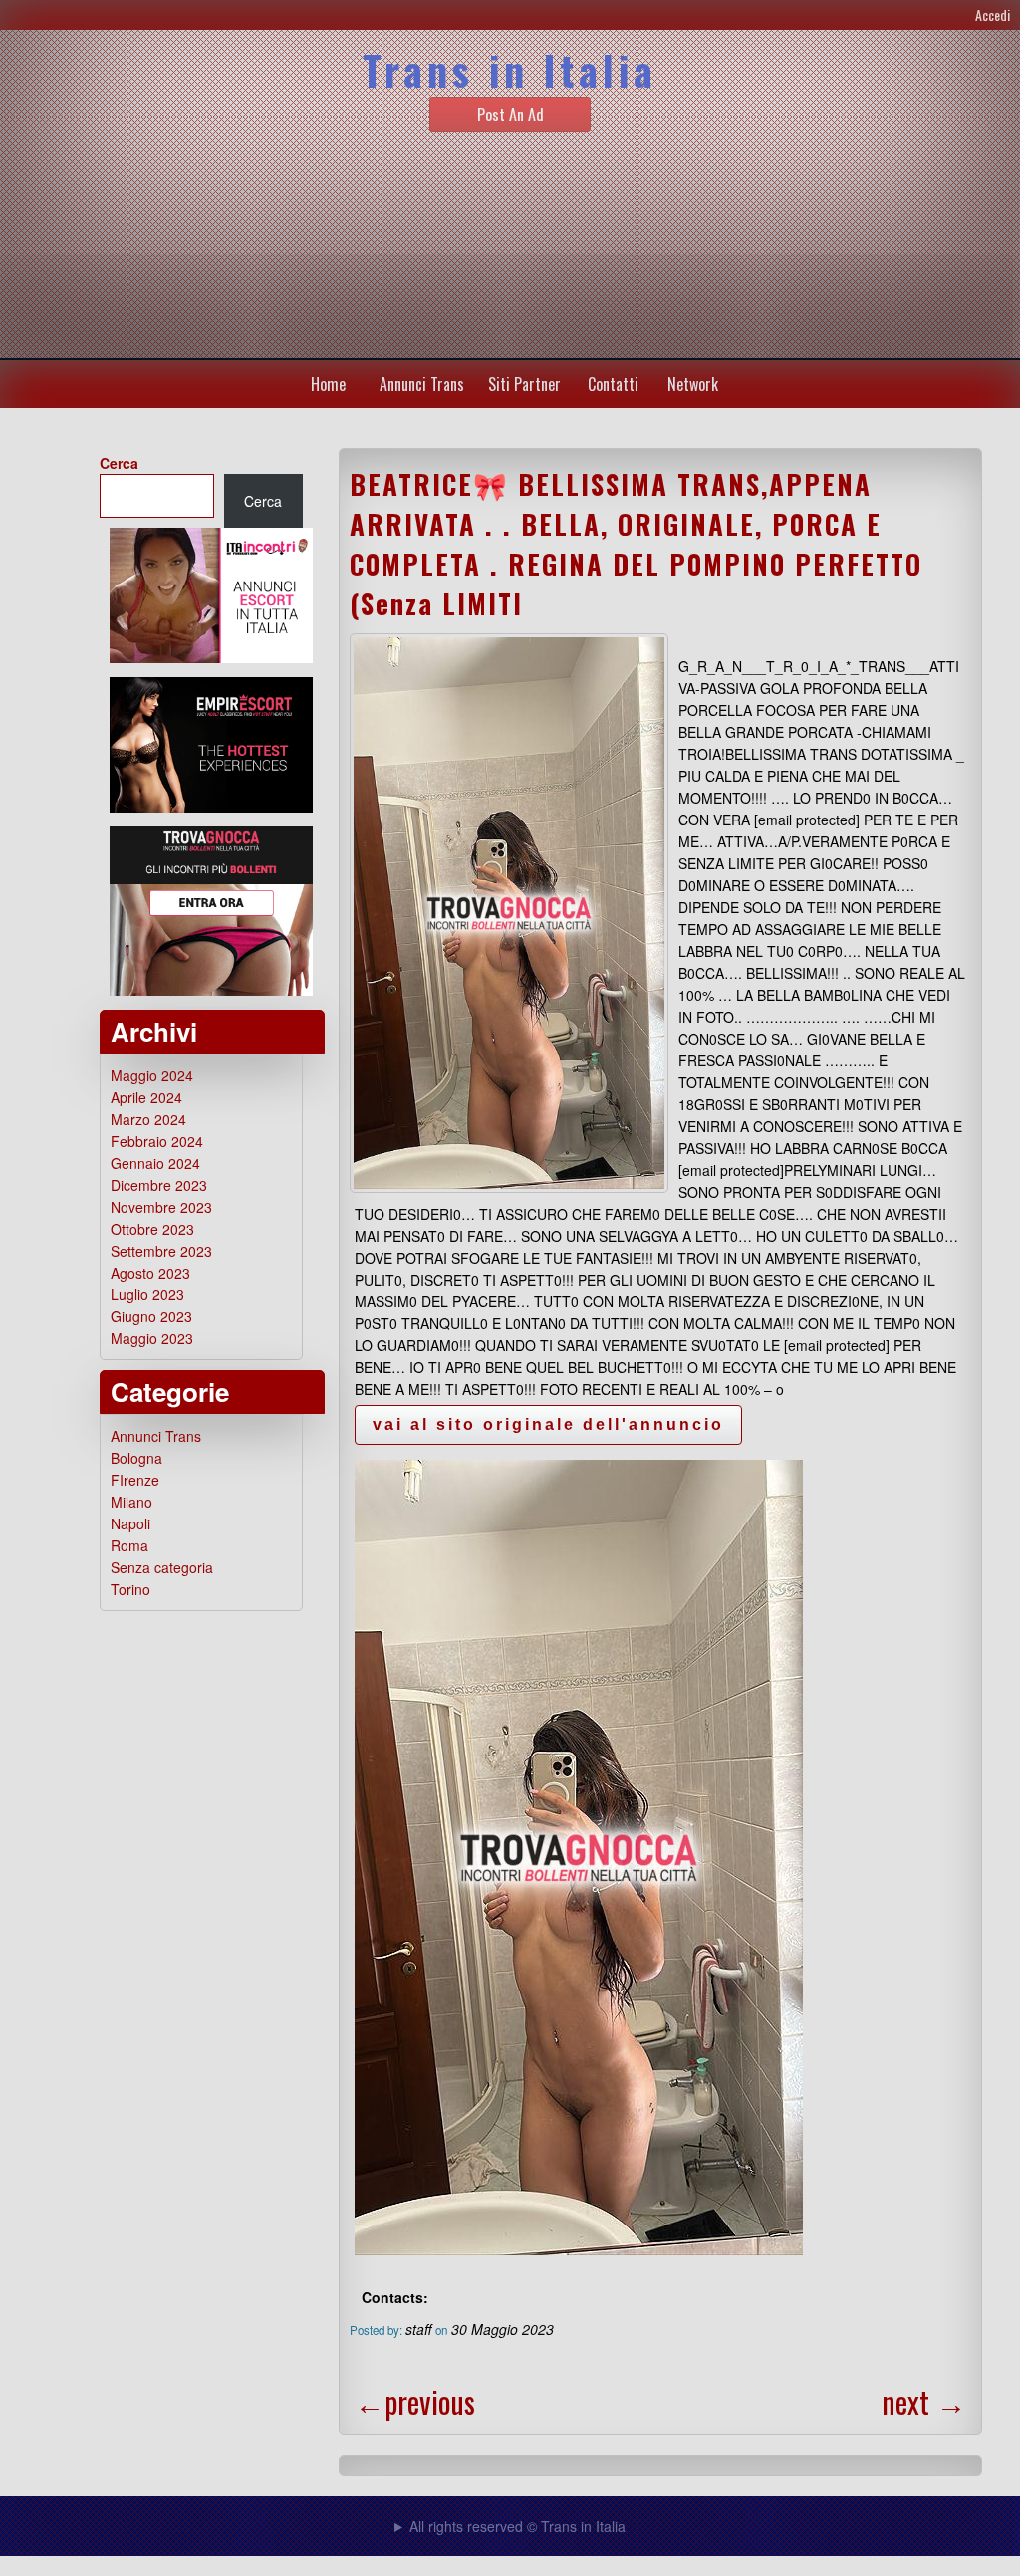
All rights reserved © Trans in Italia (517, 2526)
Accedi (993, 14)
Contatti (613, 384)
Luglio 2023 (147, 1294)
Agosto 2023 (150, 1273)
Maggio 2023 (152, 1338)
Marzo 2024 (148, 1119)
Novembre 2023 (161, 1207)
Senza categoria (162, 1567)
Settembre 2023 (161, 1251)
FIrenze (135, 1480)
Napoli (130, 1523)
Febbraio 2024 (157, 1141)
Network (693, 384)
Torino (130, 1589)
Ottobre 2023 (152, 1229)
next (924, 2401)
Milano (131, 1502)
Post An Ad (510, 115)
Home (328, 384)
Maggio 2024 (152, 1075)
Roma (129, 1545)
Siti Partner (524, 384)
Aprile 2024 (146, 1097)
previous (415, 2401)
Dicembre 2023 (159, 1185)
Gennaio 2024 (155, 1163)
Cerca (119, 463)
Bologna (136, 1458)
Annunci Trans (422, 384)
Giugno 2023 (151, 1316)
